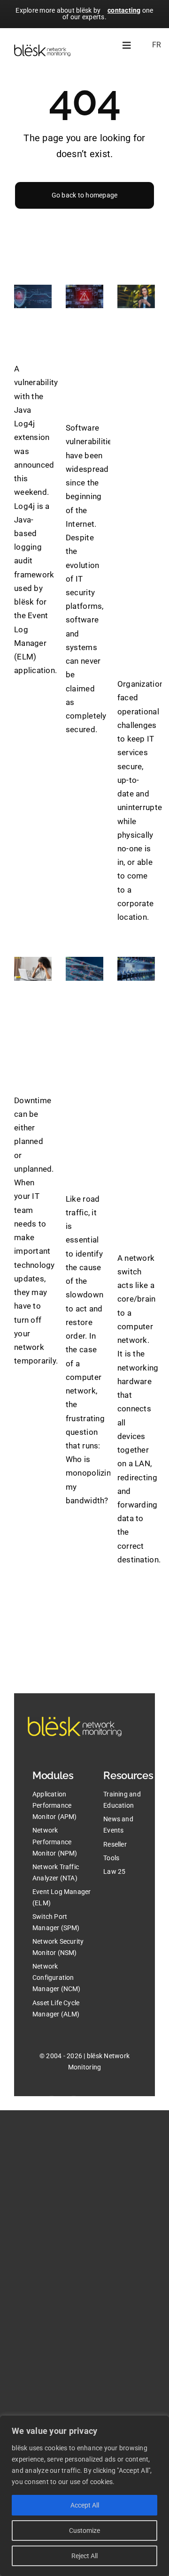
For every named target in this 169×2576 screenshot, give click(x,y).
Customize (84, 2531)
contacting (124, 10)
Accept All (85, 2505)
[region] (84, 2496)
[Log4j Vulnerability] (33, 296)
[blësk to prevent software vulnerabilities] (84, 296)
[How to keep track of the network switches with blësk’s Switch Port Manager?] (136, 969)
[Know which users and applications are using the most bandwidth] (84, 969)
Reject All (84, 2556)
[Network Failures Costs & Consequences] (33, 969)
